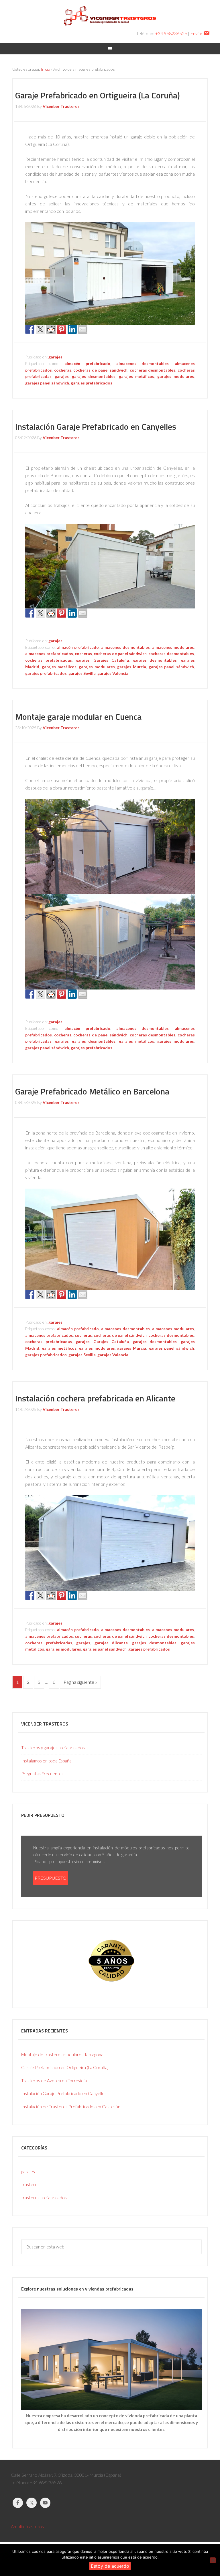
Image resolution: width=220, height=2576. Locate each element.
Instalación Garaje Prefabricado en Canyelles (96, 427)
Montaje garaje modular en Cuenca (78, 717)
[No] (213, 2560)
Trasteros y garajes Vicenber (110, 17)
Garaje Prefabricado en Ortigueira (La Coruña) (98, 95)
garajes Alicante (111, 1643)
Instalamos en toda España (46, 1761)
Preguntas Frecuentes (42, 1774)
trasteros (30, 2184)
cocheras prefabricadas (48, 660)
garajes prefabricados (92, 383)
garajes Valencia (113, 673)
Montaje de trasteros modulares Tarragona (62, 2055)
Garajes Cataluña (111, 660)
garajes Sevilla (82, 673)
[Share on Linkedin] (72, 329)
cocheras (63, 370)
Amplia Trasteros (27, 2526)
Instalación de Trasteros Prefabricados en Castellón (71, 2107)
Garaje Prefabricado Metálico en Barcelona (92, 1091)
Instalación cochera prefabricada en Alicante (95, 1398)
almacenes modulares (173, 647)
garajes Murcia (132, 667)
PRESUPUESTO (51, 1878)
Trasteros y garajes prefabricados (53, 1748)
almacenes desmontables (143, 363)
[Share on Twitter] (40, 329)
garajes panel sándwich (47, 383)
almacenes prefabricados (49, 654)
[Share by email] (83, 329)
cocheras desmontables (153, 370)
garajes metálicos (136, 376)
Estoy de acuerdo (110, 2566)
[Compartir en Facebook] (30, 329)
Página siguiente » (80, 1682)
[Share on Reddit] (51, 329)
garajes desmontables (94, 376)
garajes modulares (176, 376)
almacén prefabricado (87, 363)
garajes (55, 357)
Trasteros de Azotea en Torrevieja (54, 2081)
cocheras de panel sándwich (100, 370)
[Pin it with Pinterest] (62, 329)
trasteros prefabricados (44, 2198)
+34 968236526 (171, 33)
